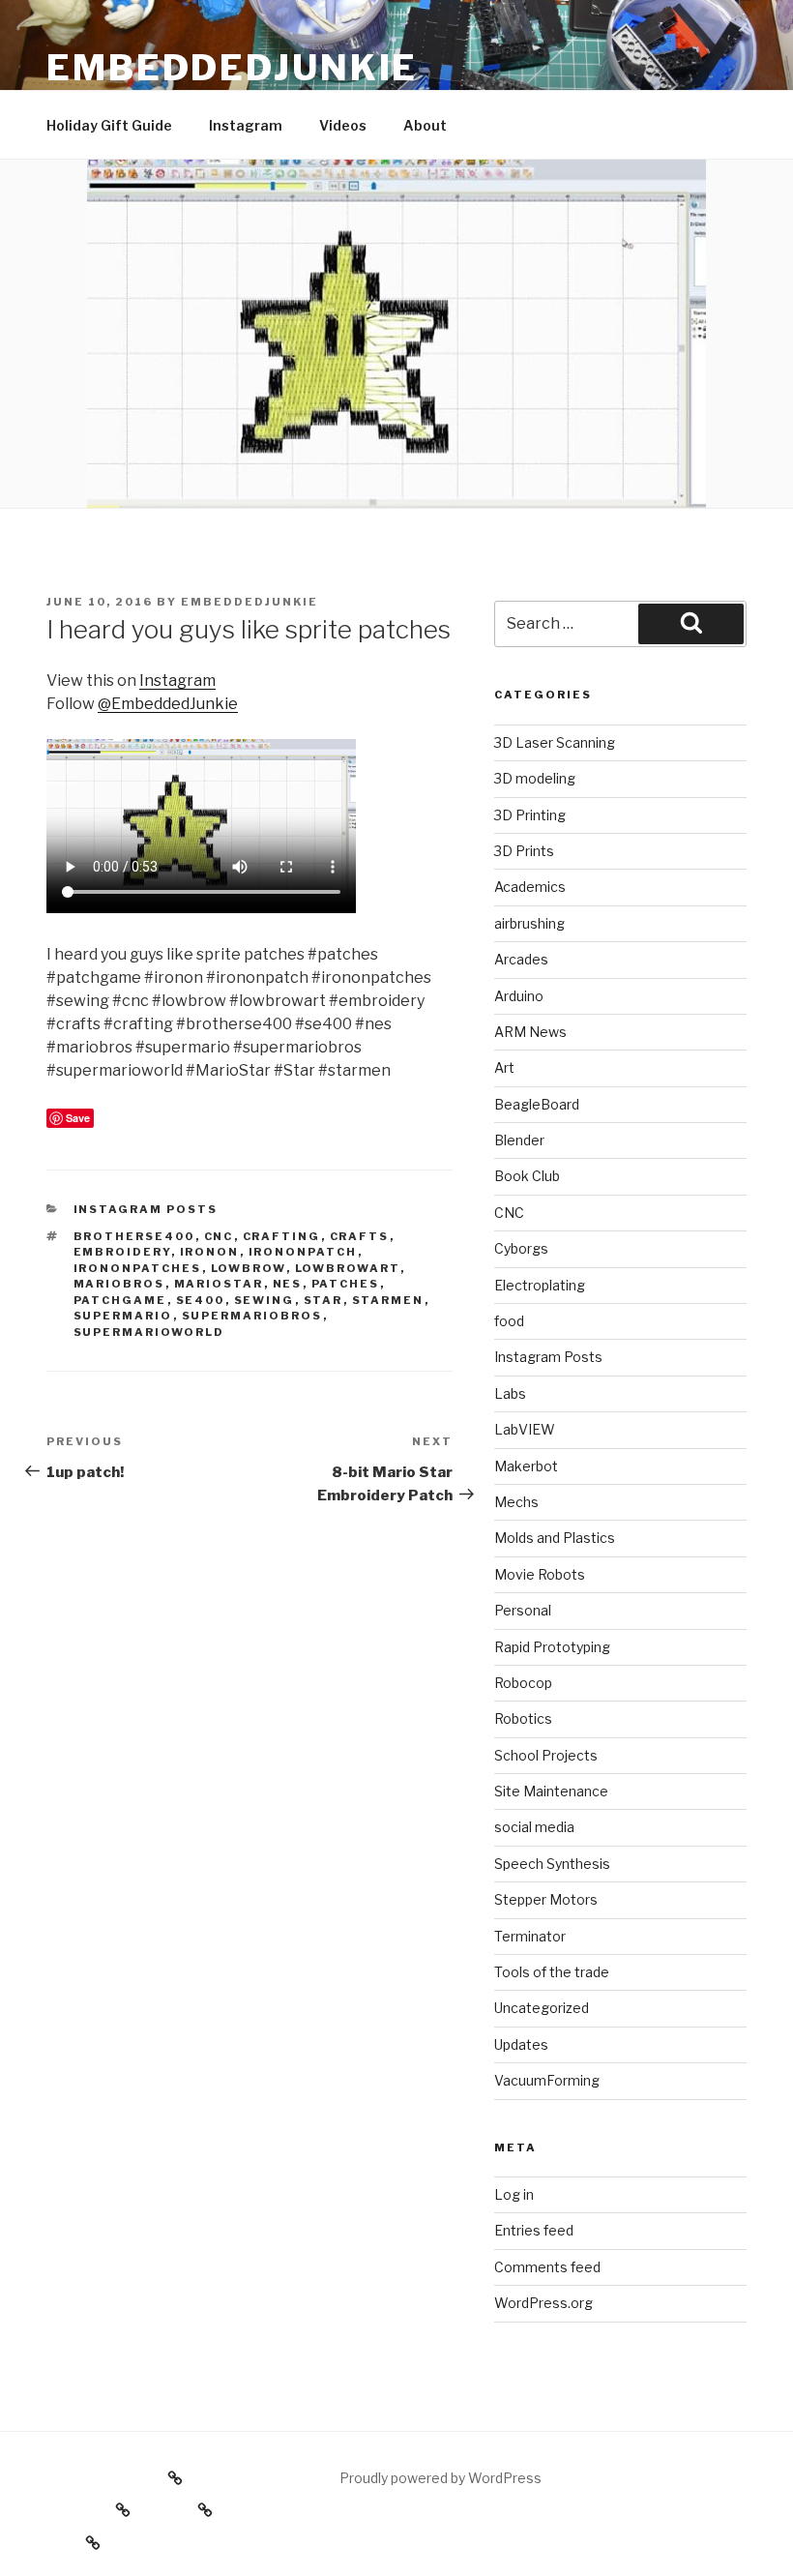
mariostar (219, 1284)
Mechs (516, 1502)
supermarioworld (149, 1332)
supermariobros (252, 1316)
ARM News (530, 1032)
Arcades (521, 959)
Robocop (523, 1683)
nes (288, 1284)
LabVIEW (525, 1429)
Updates (521, 2044)
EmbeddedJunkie (232, 68)
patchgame (120, 1300)
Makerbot (526, 1466)
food (509, 1321)
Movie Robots (540, 1574)
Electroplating (540, 1285)
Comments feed (547, 2267)
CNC (509, 1213)
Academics (530, 887)
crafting (282, 1236)
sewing (264, 1300)
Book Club (527, 1176)
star (323, 1300)
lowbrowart (348, 1268)
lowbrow (249, 1268)
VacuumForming (547, 2080)
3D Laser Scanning (555, 742)
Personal (523, 1610)
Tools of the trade (552, 1972)
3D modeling (535, 778)
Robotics (523, 1718)
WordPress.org (543, 2303)
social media (534, 1827)
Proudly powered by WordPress (441, 2478)
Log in (514, 2194)
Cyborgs (521, 1248)
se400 (201, 1300)
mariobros (119, 1284)
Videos (343, 125)
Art (504, 1067)
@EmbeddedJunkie (168, 704)
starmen (388, 1300)
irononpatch (303, 1252)
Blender (519, 1140)
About (425, 125)
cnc (219, 1236)
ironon (210, 1252)
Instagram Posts (146, 1209)
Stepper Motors (546, 1899)
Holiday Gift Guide (109, 125)
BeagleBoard (537, 1104)
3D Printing (530, 815)
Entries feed (534, 2230)
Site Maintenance (551, 1791)
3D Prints (524, 851)
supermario (123, 1316)
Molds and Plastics (555, 1538)
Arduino (519, 996)
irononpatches (138, 1268)
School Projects (546, 1755)
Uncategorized (542, 2008)
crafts (360, 1236)
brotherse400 (134, 1236)
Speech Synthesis (552, 1864)
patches (346, 1284)
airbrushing (529, 923)
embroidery (122, 1252)
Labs (510, 1393)
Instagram (246, 125)
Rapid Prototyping (552, 1647)
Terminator (530, 1936)
